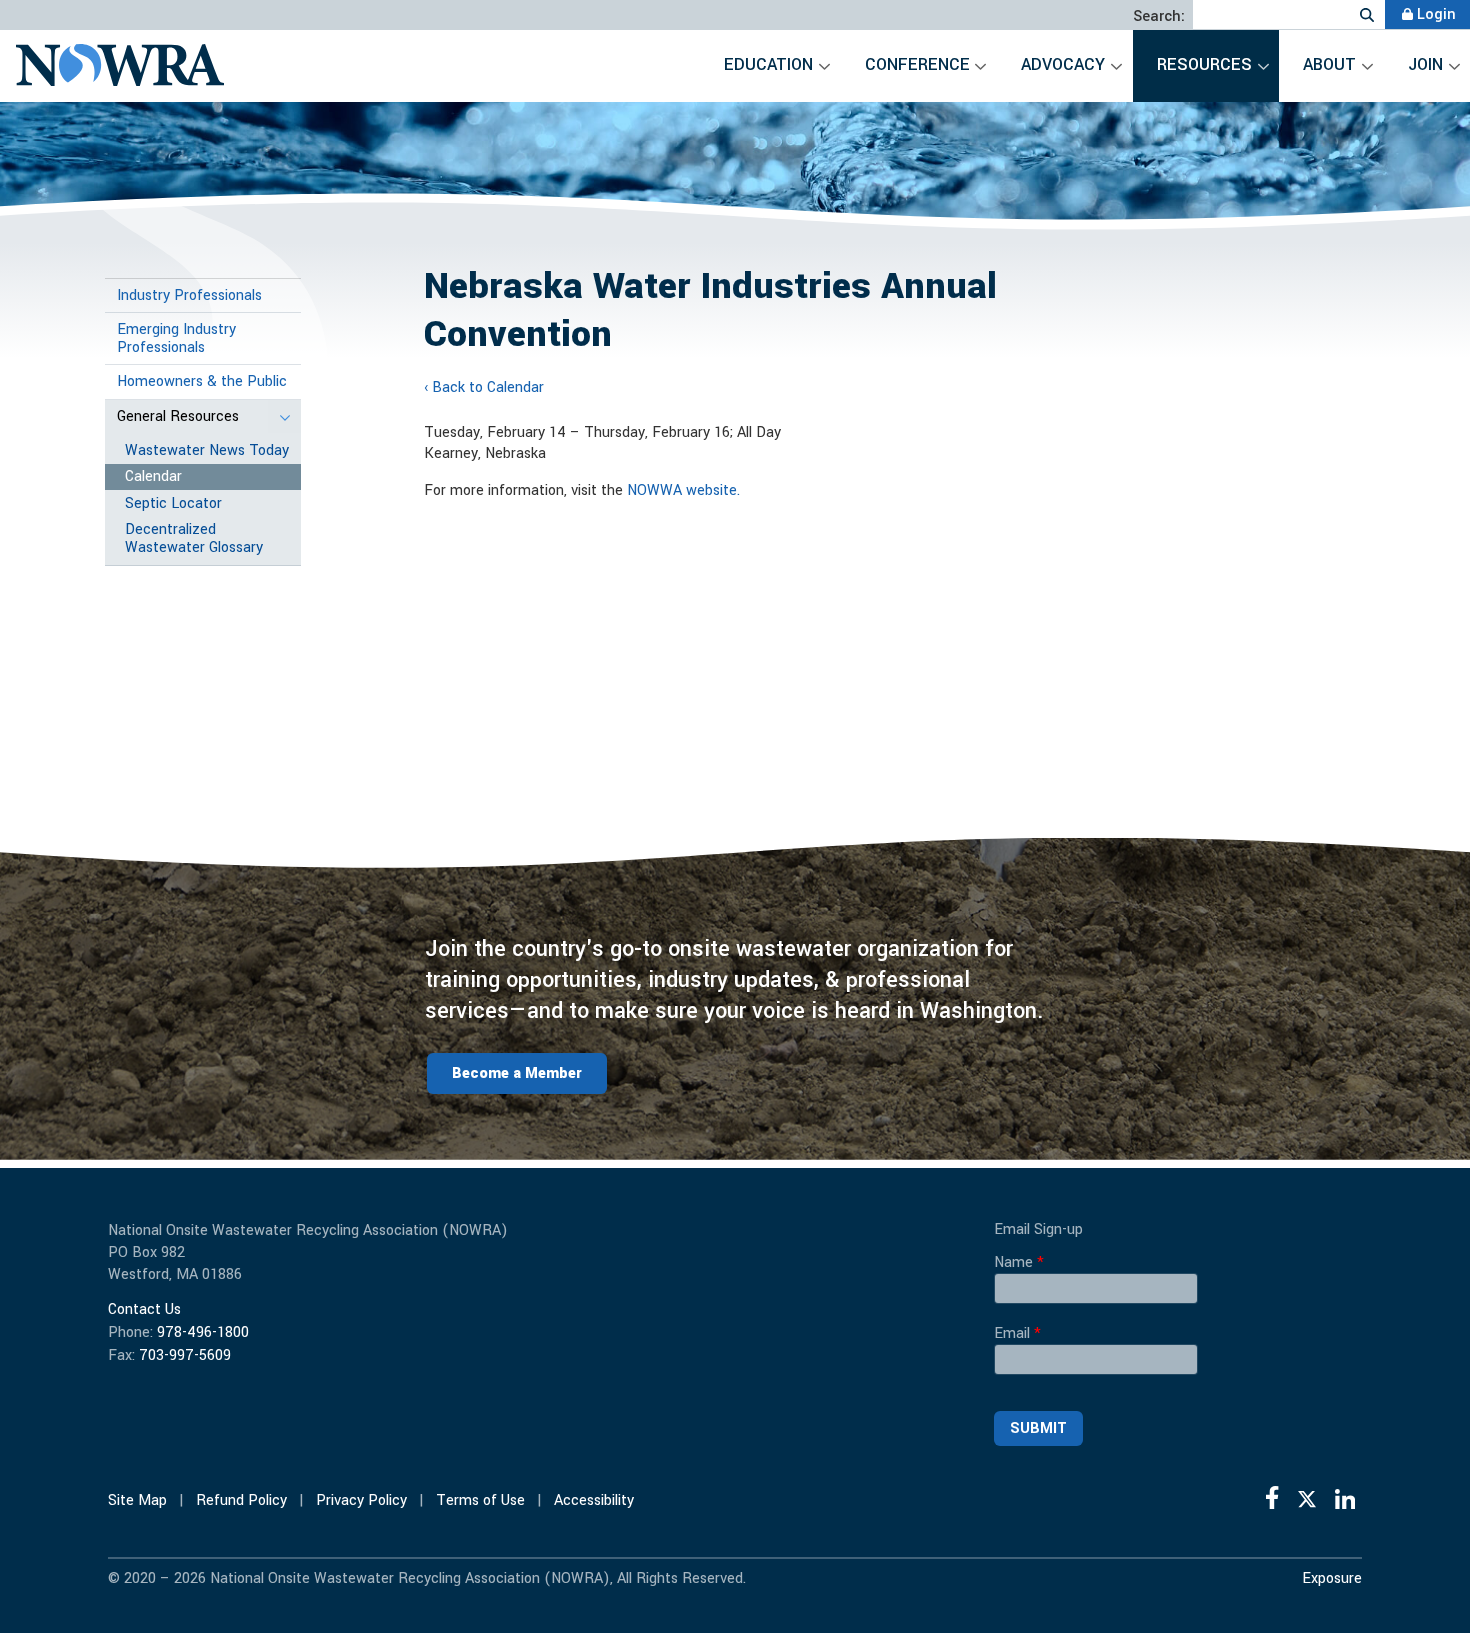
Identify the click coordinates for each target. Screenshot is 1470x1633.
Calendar (153, 476)
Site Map (137, 1500)
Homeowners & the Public (202, 381)
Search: (1159, 17)
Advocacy (1063, 64)
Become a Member (517, 1073)
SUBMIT (1038, 1428)
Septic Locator (173, 503)
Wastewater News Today (207, 450)
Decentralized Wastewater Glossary (194, 538)
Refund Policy (241, 1500)
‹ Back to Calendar (484, 388)
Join (1425, 64)
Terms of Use (480, 1500)
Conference (917, 64)
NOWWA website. (683, 490)
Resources (1204, 64)
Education (768, 64)
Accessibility (594, 1500)
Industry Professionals (189, 295)
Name (1019, 1263)
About (1329, 64)
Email (1017, 1334)
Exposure (1332, 1579)
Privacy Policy (361, 1500)
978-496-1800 (203, 1332)
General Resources (178, 416)
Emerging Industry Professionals (176, 338)
